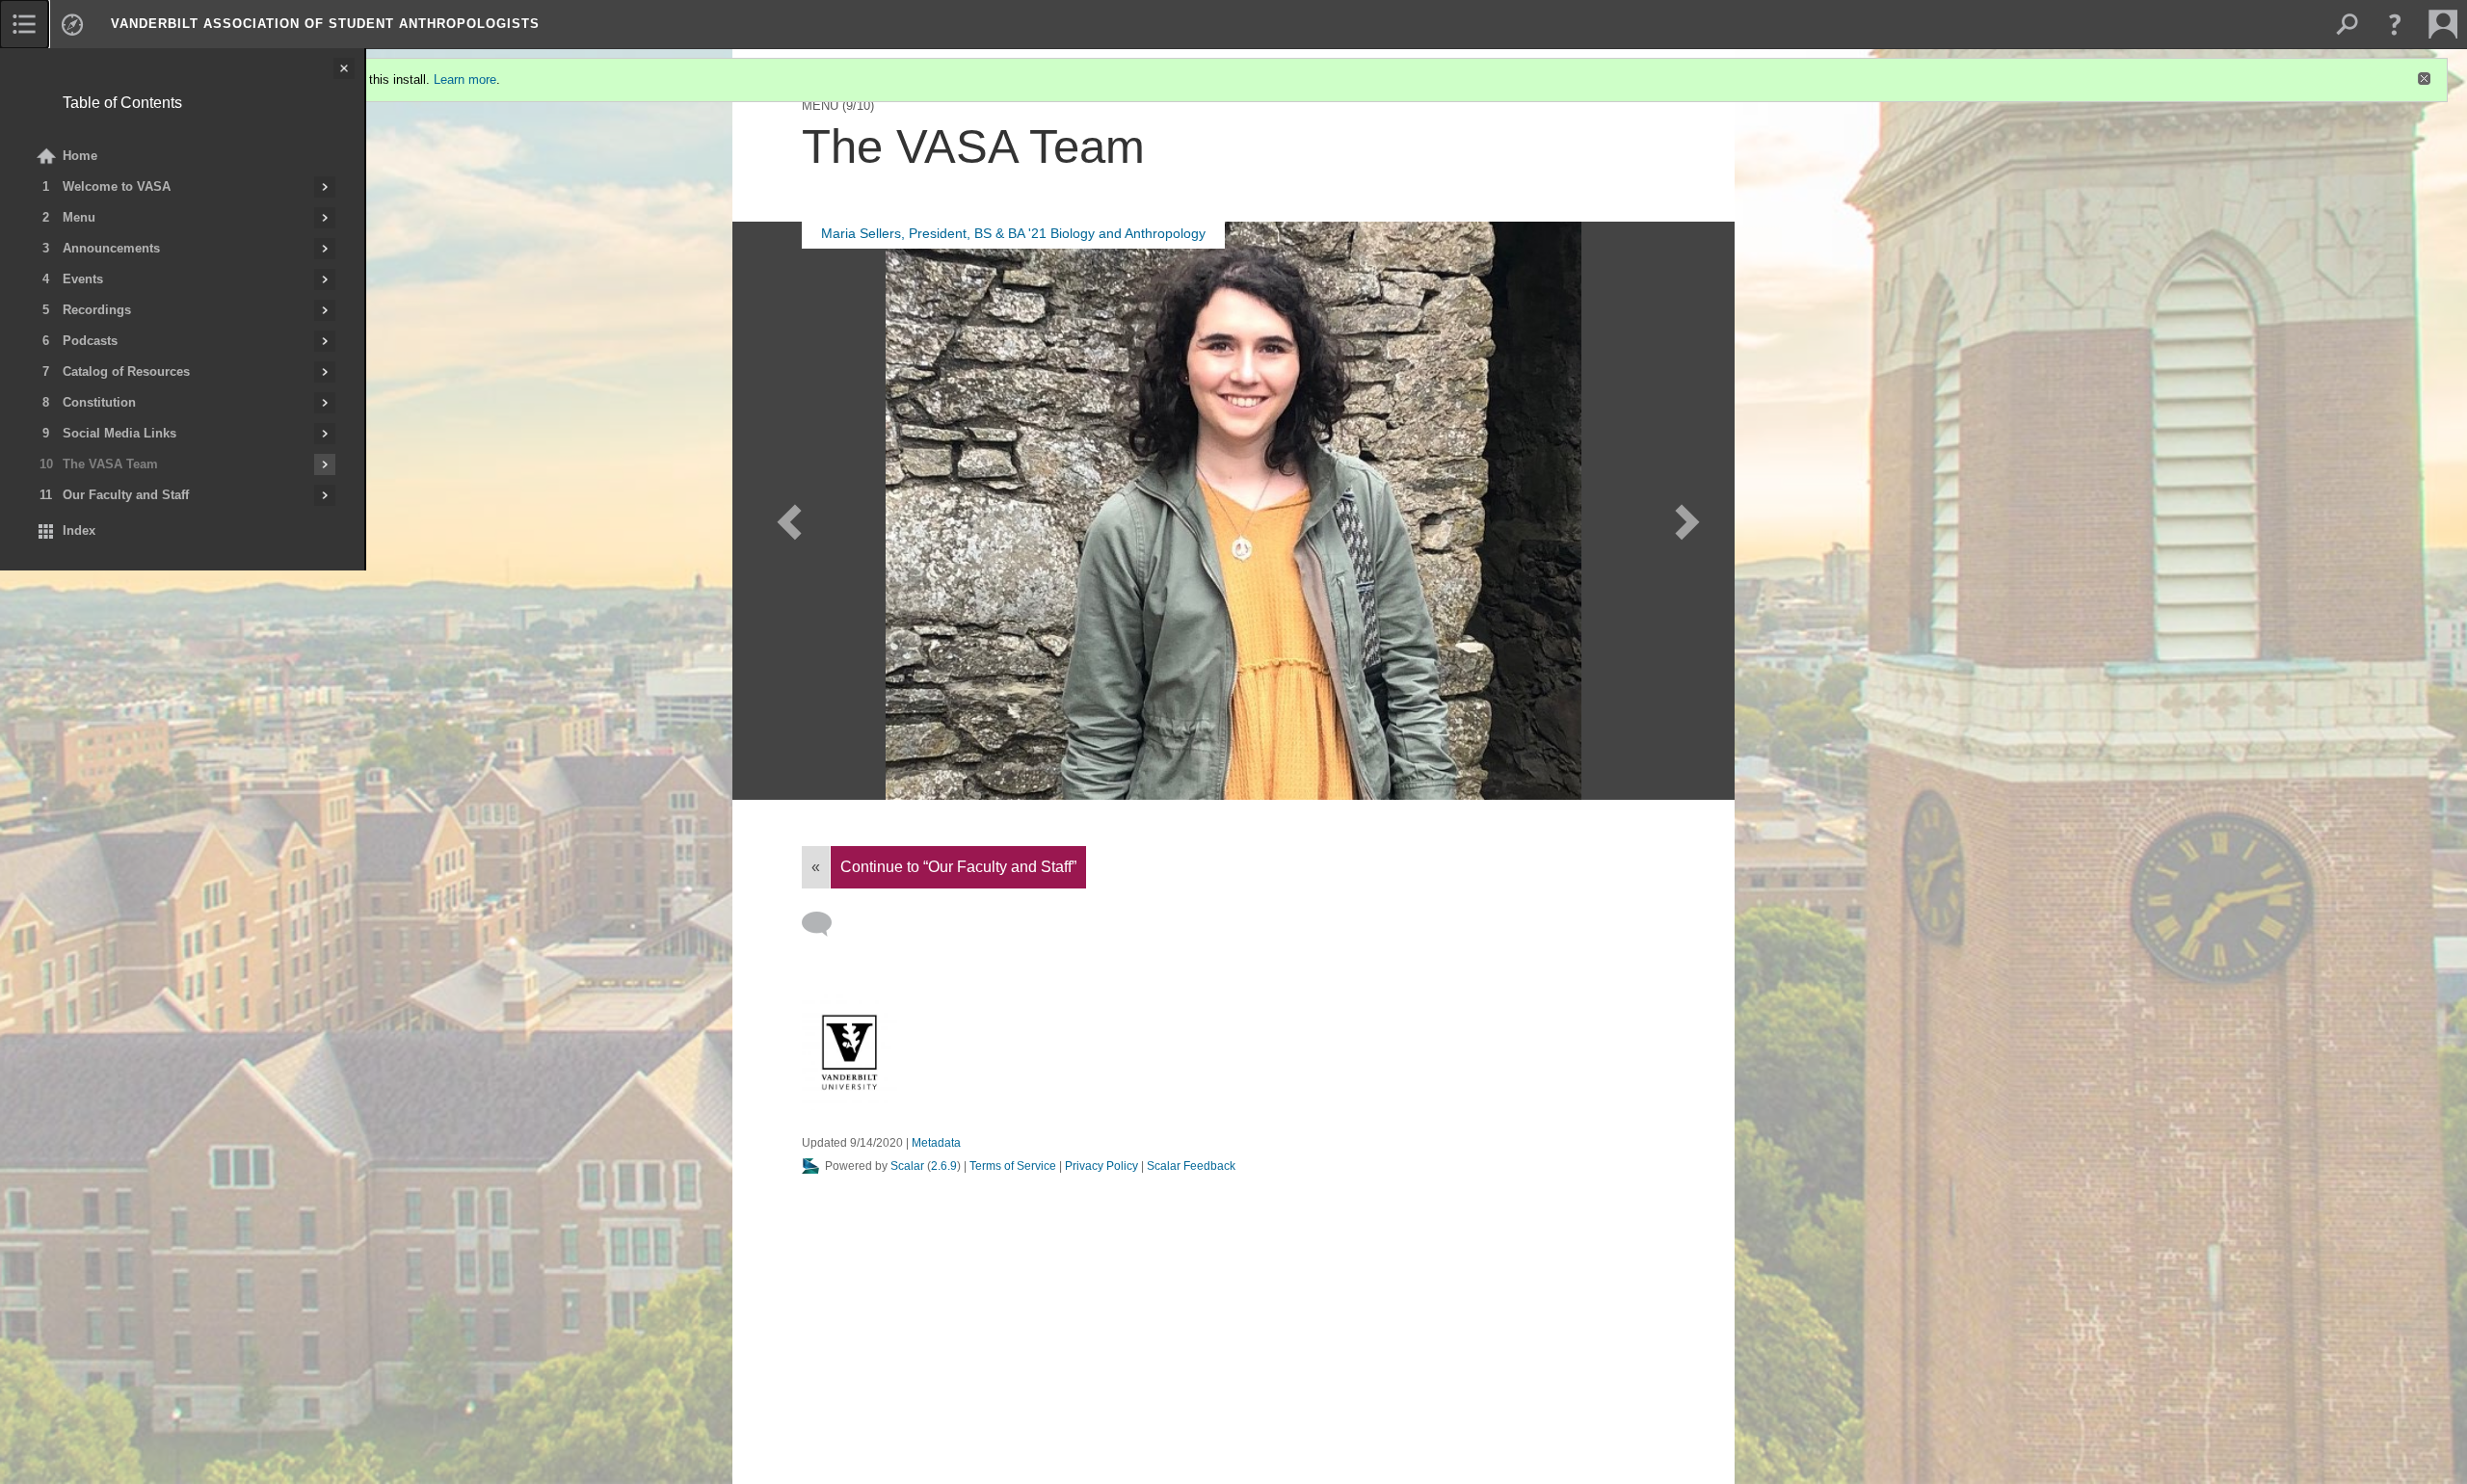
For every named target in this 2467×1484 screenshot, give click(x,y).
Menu (79, 217)
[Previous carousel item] (783, 512)
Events (83, 279)
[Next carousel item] (1684, 512)
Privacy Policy (1101, 1166)
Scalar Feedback (1191, 1166)
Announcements (111, 248)
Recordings (97, 310)
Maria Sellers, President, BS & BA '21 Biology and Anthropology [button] (1013, 233)
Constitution (99, 402)
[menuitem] (24, 24)
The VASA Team (110, 464)
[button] (2395, 24)
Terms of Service (1013, 1166)
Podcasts (90, 341)
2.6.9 (944, 1166)
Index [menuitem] (79, 530)
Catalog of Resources (126, 371)
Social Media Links (119, 433)
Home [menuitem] (80, 156)
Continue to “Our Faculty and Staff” (958, 867)
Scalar (907, 1166)
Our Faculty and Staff (126, 495)
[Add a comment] (825, 924)
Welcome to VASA (117, 186)
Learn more (465, 79)
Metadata (936, 1143)
